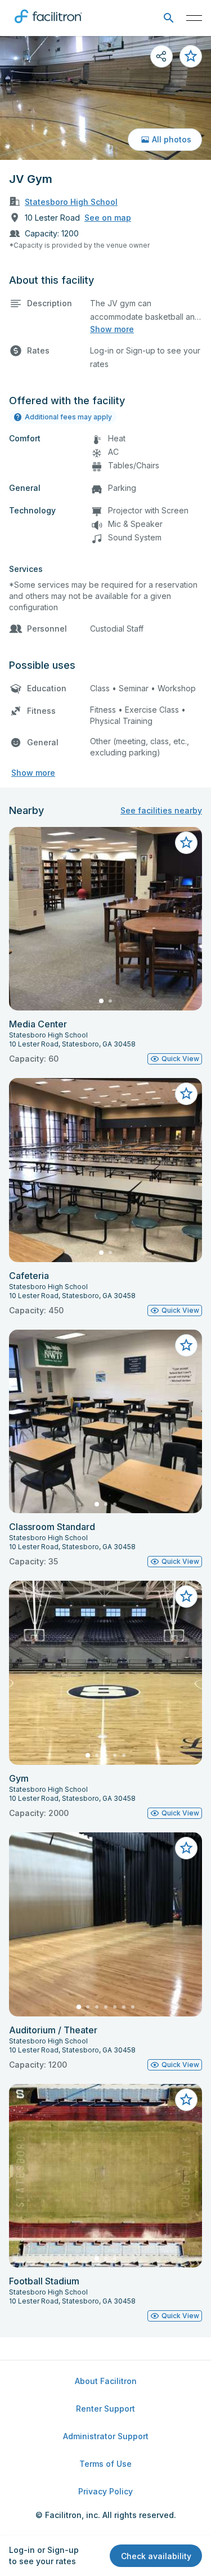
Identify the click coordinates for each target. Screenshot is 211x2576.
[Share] (161, 56)
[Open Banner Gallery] (105, 98)
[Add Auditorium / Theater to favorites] (186, 1848)
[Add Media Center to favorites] (186, 843)
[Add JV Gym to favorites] (191, 56)
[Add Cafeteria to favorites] (186, 1094)
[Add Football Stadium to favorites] (186, 2100)
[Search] (169, 18)
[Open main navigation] (194, 18)
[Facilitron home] (48, 25)
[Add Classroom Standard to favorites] (186, 1345)
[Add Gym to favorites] (186, 1596)
